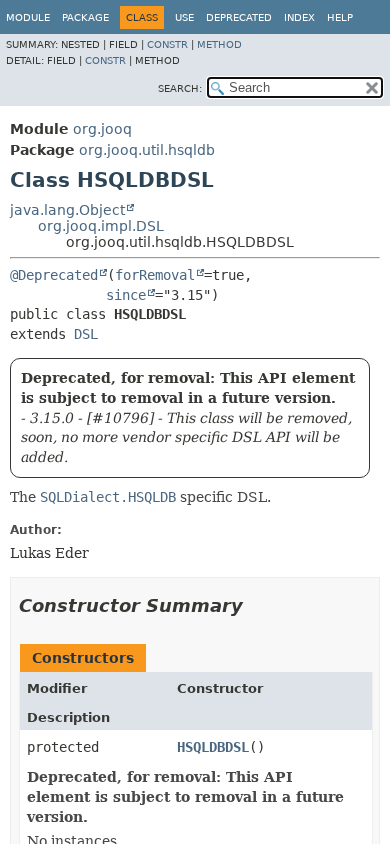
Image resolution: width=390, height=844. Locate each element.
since (126, 295)
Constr (167, 44)
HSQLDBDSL (213, 747)
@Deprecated (54, 275)
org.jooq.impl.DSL (101, 226)
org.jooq (102, 129)
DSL (86, 334)
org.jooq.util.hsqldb (147, 150)
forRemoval (155, 275)
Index (299, 17)
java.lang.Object (67, 210)
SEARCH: (180, 88)
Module (28, 17)
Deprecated (239, 17)
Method (219, 44)
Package (85, 17)
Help (340, 17)
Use (184, 17)
